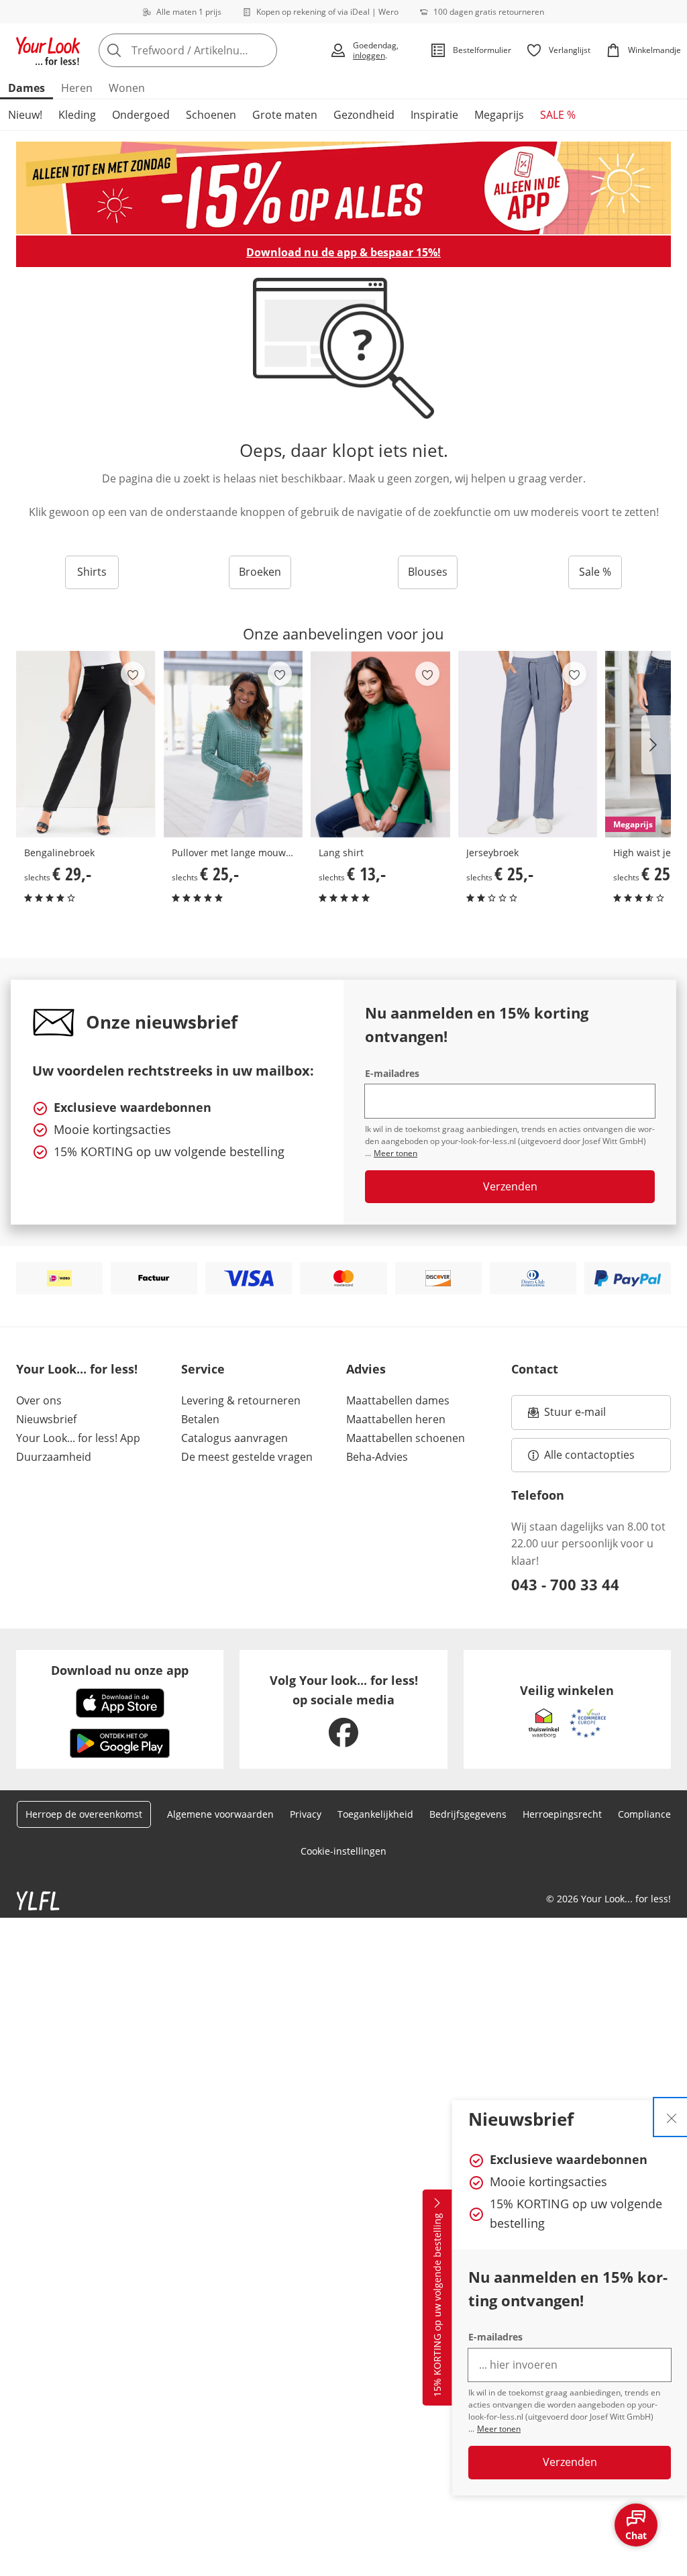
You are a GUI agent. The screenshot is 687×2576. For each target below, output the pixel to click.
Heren (77, 88)
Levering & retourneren (241, 1400)
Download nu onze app (120, 1670)
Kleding (77, 115)
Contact (535, 1369)
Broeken (260, 572)
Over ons (39, 1400)
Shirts (92, 572)
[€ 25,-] (233, 744)
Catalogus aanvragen (234, 1438)
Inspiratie (434, 115)
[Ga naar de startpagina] (48, 50)
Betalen (200, 1419)
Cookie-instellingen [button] (343, 1851)
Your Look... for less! (77, 1369)
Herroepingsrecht (562, 1814)
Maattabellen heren (396, 1419)
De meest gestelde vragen (247, 1457)
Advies (366, 1369)
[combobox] (210, 50)
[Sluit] (672, 2117)
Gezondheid (364, 115)
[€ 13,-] (380, 744)
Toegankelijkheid (375, 1814)
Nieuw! (25, 115)
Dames (27, 88)
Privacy (306, 1814)
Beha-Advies (377, 1457)
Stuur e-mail (574, 1416)
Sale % (595, 572)
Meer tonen (499, 2429)
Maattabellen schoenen (406, 1438)
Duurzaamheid (54, 1457)
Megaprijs (499, 115)
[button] (656, 745)
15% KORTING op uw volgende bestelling (437, 2306)
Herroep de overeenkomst (84, 1814)
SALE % (558, 115)
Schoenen (211, 115)
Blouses (428, 572)
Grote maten (285, 115)
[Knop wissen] (263, 50)
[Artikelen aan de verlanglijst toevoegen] (133, 674)
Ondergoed (141, 115)
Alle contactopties (589, 1455)
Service (203, 1369)
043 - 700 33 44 (565, 1584)
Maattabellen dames (398, 1400)
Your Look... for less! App (78, 1438)
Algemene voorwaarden (220, 1814)
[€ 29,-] (86, 744)
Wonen (127, 88)
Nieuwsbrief (46, 1419)
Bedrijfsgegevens (468, 1814)
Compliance (644, 1814)
